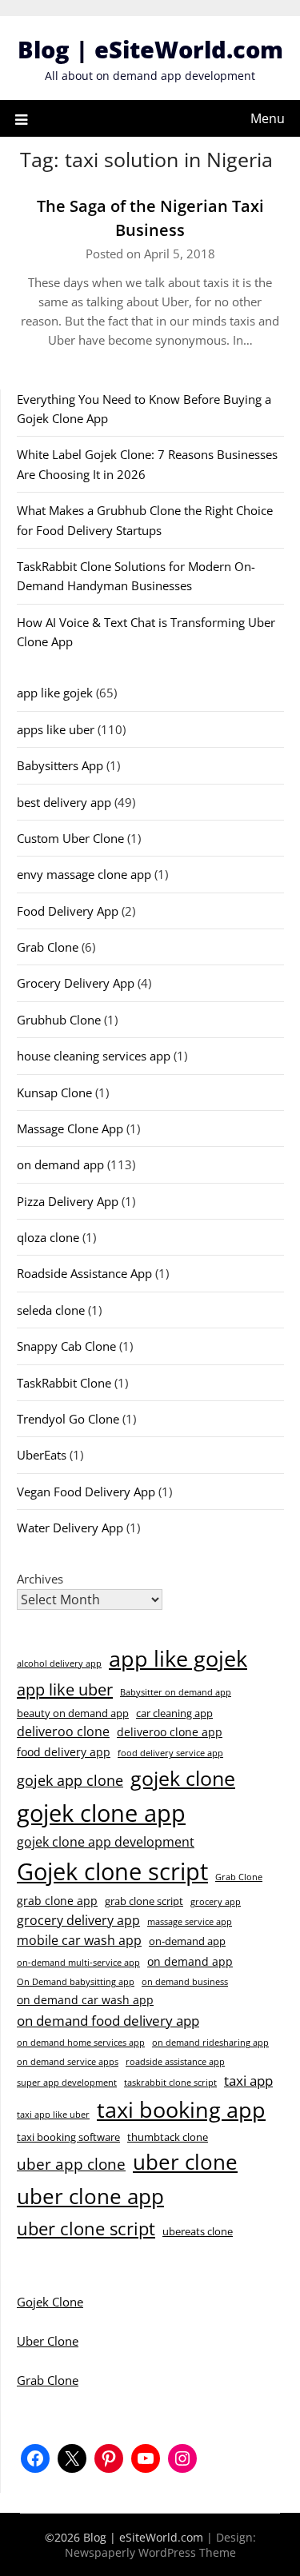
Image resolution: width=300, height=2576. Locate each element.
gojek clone (183, 1778)
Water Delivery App (70, 1528)
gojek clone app (101, 1813)
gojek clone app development (106, 1842)
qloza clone (48, 1237)
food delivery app (64, 1752)
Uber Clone (48, 2341)
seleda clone (51, 1310)
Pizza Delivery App (68, 1201)
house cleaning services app (94, 1056)
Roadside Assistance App (84, 1273)
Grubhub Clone (59, 1020)
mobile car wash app (79, 1940)
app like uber (65, 1689)
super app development (67, 2083)
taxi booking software (68, 2137)
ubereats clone (198, 2231)
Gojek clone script (112, 1871)
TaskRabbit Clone (64, 1383)
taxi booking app (181, 2109)
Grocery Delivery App (76, 983)
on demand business (185, 1982)
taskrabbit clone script (170, 2083)
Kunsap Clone (54, 1092)
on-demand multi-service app (78, 1963)
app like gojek (55, 693)
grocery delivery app (78, 1920)
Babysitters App (60, 765)
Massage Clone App (70, 1128)
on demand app (60, 1164)
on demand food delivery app (108, 2021)
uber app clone (71, 2164)
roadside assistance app (175, 2062)
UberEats (42, 1455)
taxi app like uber (53, 2115)
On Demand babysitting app (76, 1982)
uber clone (185, 2162)
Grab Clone (48, 947)
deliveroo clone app (170, 1732)
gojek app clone (70, 1780)
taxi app (248, 2081)
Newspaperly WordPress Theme (150, 2552)
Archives (40, 1579)
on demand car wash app (85, 2000)
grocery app (216, 1902)
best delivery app (64, 802)
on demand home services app (81, 2043)
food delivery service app (170, 1753)
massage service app (190, 1922)
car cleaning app (174, 1713)
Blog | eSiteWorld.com (150, 49)
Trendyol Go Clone (68, 1419)
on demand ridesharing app (210, 2043)
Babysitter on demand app (176, 1692)
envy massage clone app (84, 874)
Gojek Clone (50, 2302)
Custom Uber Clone (70, 838)
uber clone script (86, 2228)
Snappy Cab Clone (66, 1346)
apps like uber (56, 729)
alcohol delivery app (59, 1663)
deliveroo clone (63, 1731)
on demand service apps (68, 2062)
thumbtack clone (168, 2137)
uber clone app (90, 2196)
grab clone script (144, 1901)
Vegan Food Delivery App (86, 1492)
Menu (268, 118)
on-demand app (187, 1941)
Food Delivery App (68, 911)
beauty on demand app (73, 1713)
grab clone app (57, 1901)
